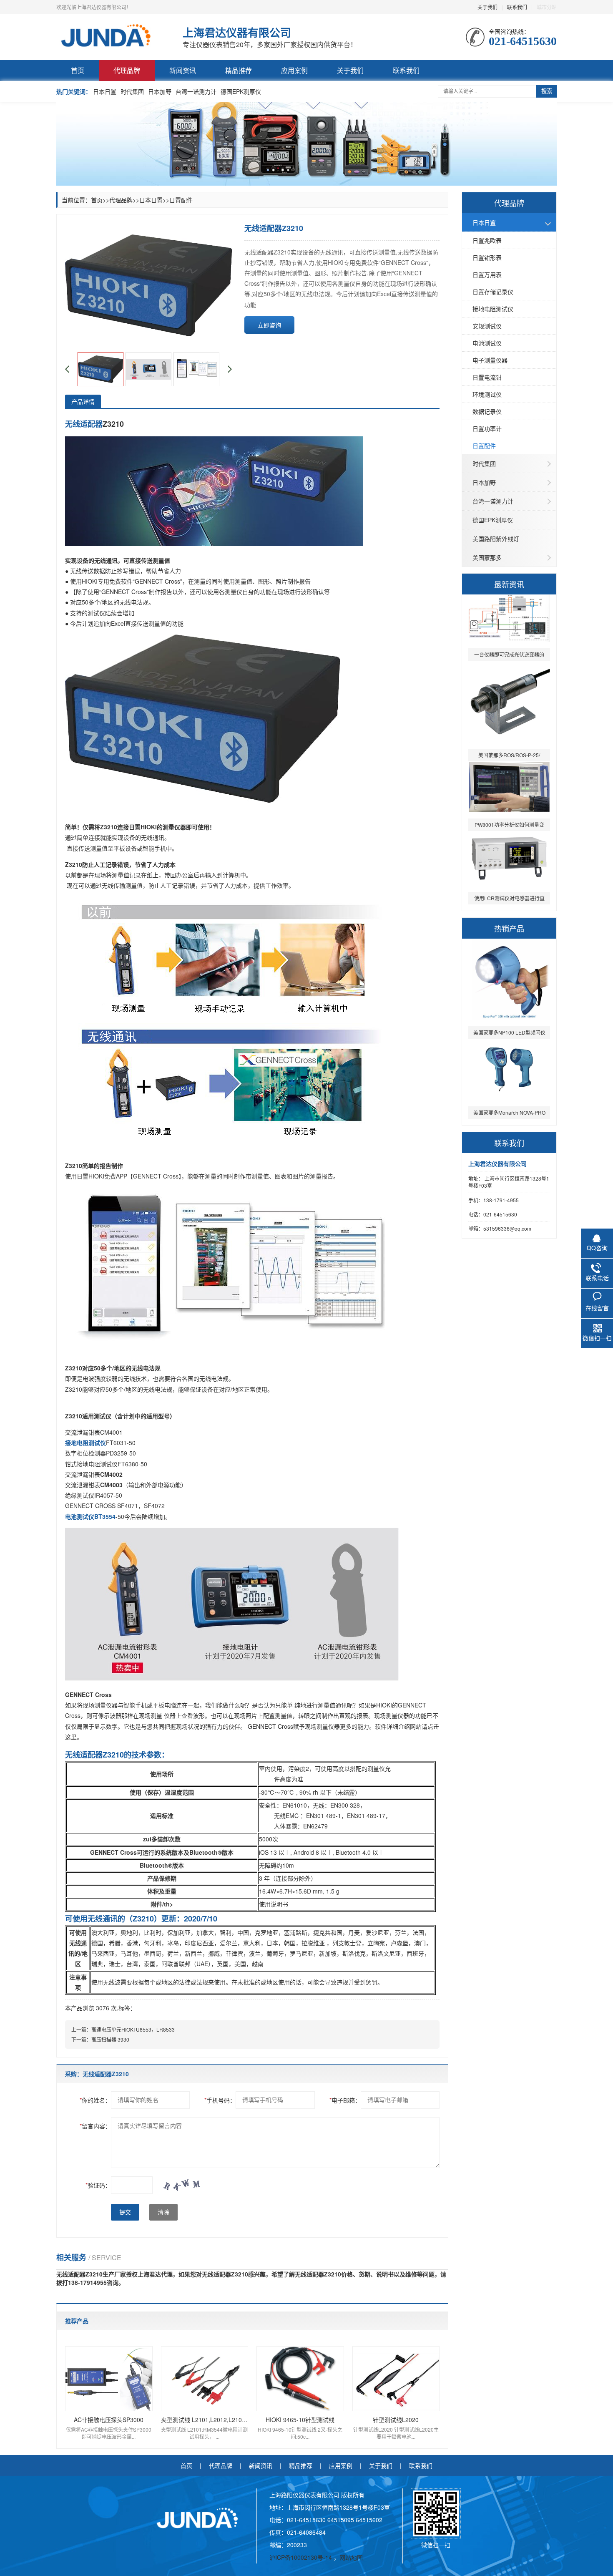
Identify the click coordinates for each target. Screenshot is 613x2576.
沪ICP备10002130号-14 (301, 2557)
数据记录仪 (487, 411)
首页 (78, 70)
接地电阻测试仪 (493, 309)
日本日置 (105, 91)
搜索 (547, 91)
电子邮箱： (345, 2100)
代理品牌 (127, 70)
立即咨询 (269, 325)
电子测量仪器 (490, 360)
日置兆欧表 (487, 240)
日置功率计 (487, 428)
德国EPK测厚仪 (241, 91)
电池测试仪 (487, 343)
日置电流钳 (487, 377)
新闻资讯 (183, 70)
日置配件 (484, 446)
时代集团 (132, 91)
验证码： (98, 2185)
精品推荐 (239, 70)
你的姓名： (95, 2100)
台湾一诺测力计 (196, 91)
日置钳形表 (487, 257)
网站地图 (351, 2557)
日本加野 (160, 91)
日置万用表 (487, 274)
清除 (163, 2212)
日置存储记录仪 (493, 292)
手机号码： (220, 2100)
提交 (125, 2212)
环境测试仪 (487, 394)
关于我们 (487, 7)
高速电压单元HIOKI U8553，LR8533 (133, 2029)
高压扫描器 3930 (110, 2039)
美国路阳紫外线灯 (496, 539)
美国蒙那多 (487, 557)
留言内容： (95, 2126)
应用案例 (294, 70)
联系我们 (517, 7)
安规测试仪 (487, 326)
